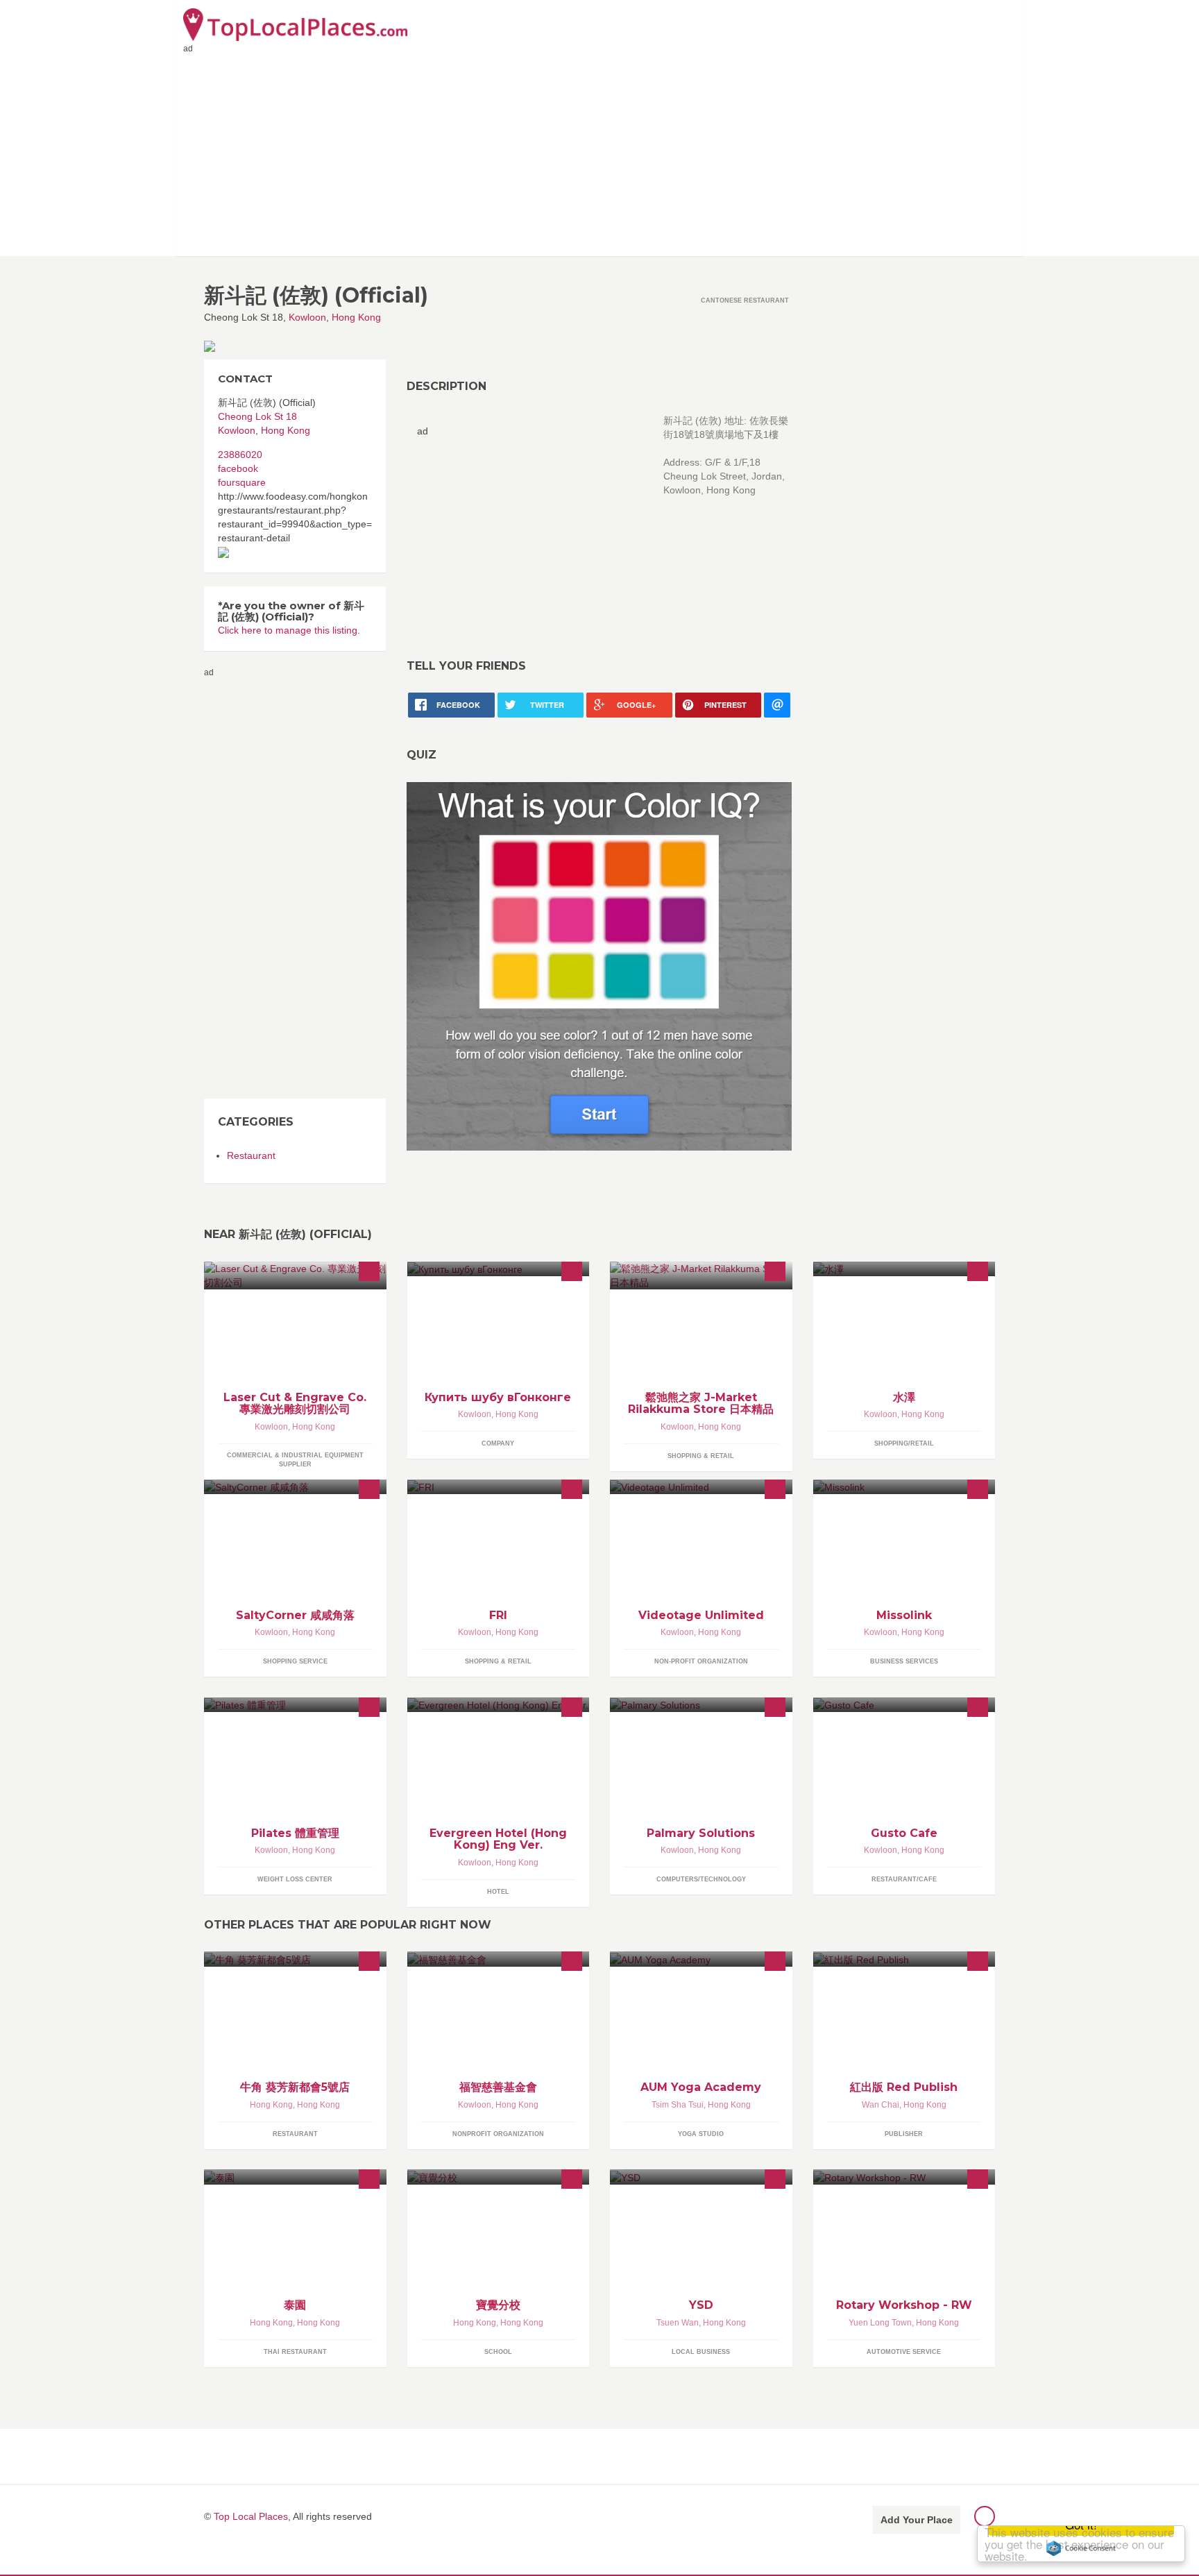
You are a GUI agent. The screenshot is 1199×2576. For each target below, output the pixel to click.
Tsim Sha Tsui (678, 2105)
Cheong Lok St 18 (257, 416)
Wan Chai (881, 2105)
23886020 (240, 455)
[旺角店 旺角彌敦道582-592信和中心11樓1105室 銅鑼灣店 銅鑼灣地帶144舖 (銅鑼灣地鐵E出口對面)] (701, 1276)
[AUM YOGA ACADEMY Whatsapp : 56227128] (701, 1959)
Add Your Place (917, 2520)
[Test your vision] (599, 965)
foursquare (242, 482)
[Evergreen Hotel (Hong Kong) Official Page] (499, 1705)
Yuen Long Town (880, 2323)
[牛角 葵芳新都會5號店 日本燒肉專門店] (295, 1959)
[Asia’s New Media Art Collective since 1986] (701, 1487)
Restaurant (251, 1155)
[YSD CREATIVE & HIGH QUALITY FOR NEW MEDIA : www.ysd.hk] (701, 2177)
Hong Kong (356, 317)
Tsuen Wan (678, 2323)
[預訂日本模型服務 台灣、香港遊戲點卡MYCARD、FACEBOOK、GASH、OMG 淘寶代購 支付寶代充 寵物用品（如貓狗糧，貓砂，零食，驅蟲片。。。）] (904, 1269)
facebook (238, 468)
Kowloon (307, 317)
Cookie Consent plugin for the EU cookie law (1081, 2548)
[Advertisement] (599, 152)
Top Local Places (251, 2516)
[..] (904, 1705)
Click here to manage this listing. (289, 630)
